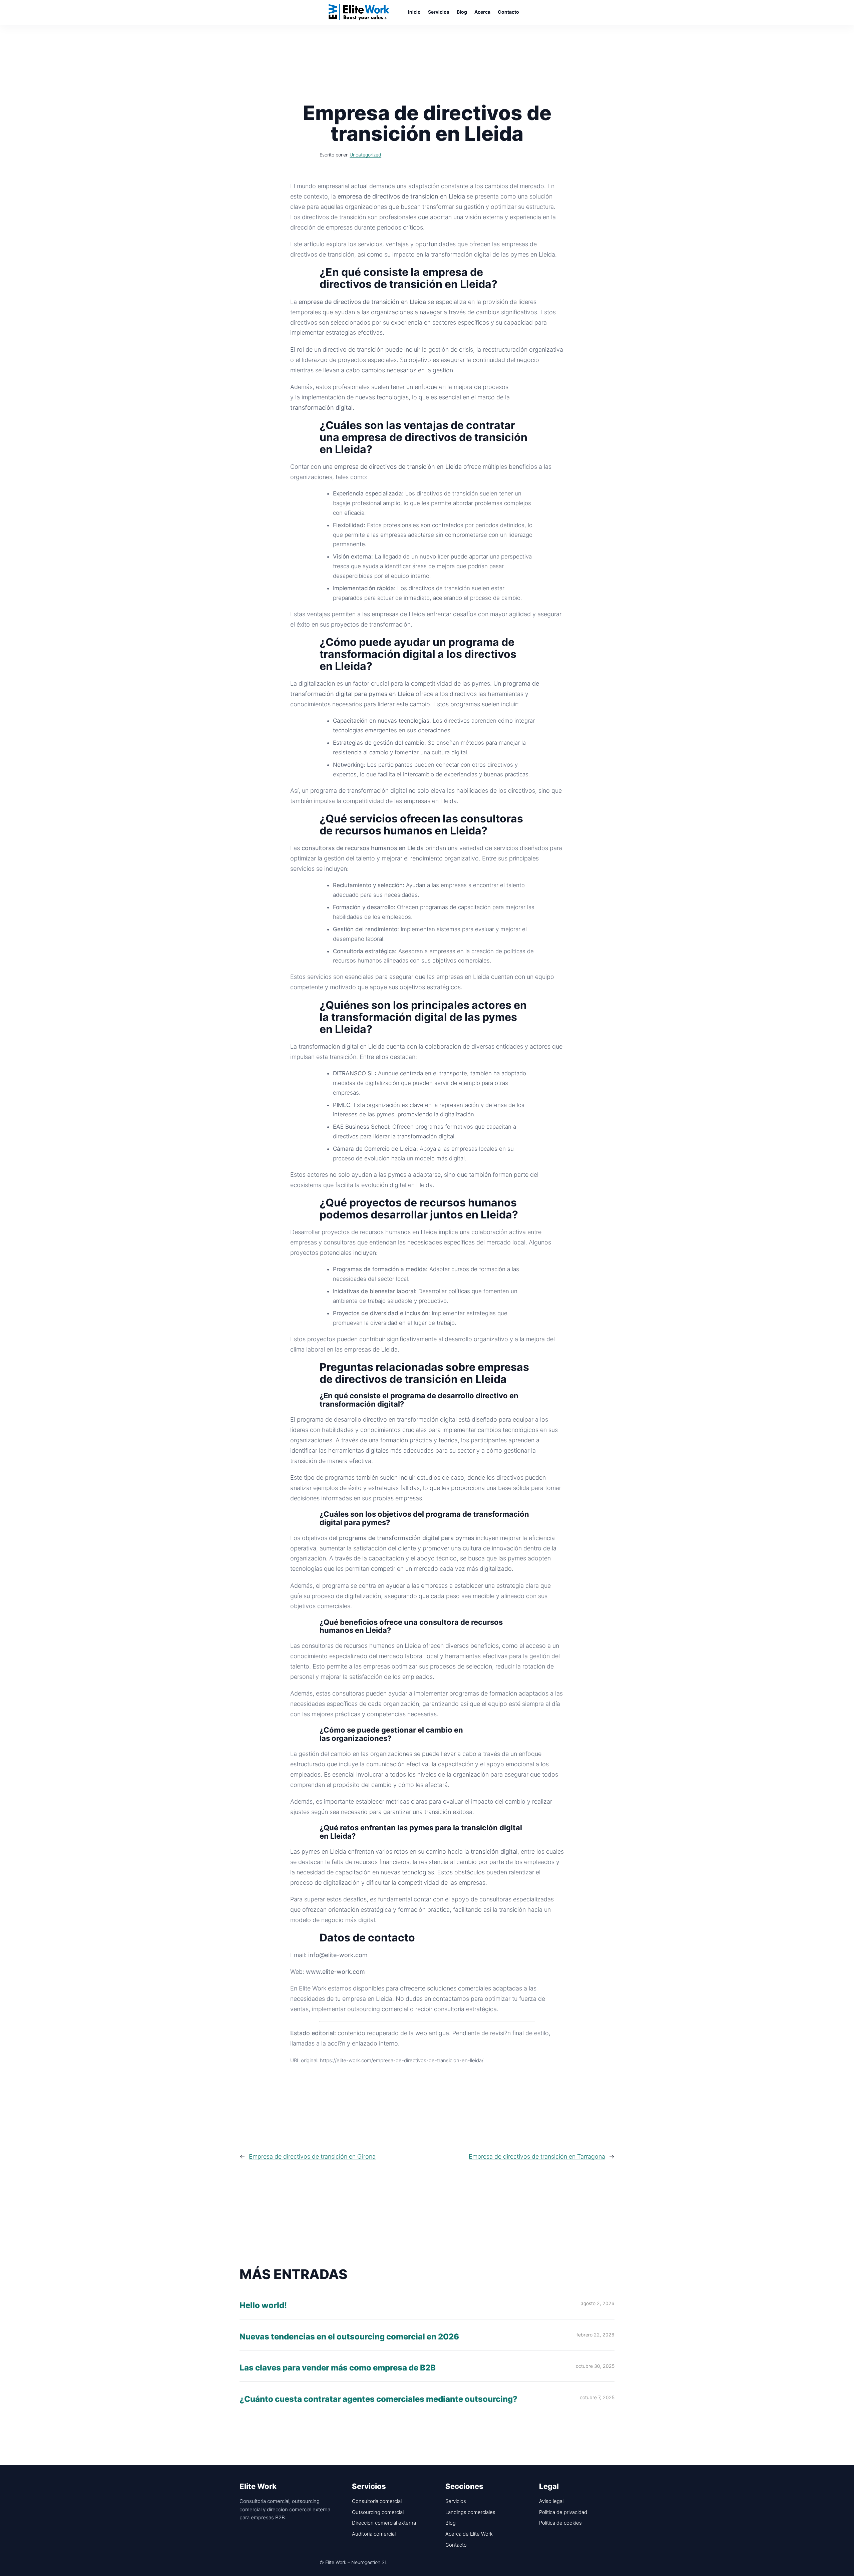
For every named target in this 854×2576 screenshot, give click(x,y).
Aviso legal (551, 2501)
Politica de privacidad (563, 2512)
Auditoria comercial (374, 2534)
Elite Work (359, 12)
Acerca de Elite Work (469, 2534)
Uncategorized (365, 155)
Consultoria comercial (377, 2501)
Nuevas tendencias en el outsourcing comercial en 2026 (349, 2337)
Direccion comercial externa (384, 2523)
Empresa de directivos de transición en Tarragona (537, 2156)
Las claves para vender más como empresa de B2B (338, 2368)
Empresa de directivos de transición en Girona (312, 2156)
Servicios (456, 2501)
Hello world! (263, 2306)
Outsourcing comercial (378, 2512)
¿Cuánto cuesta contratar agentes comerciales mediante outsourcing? (378, 2399)
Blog (451, 2523)
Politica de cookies (560, 2523)
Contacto (456, 2545)
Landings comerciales (470, 2512)
